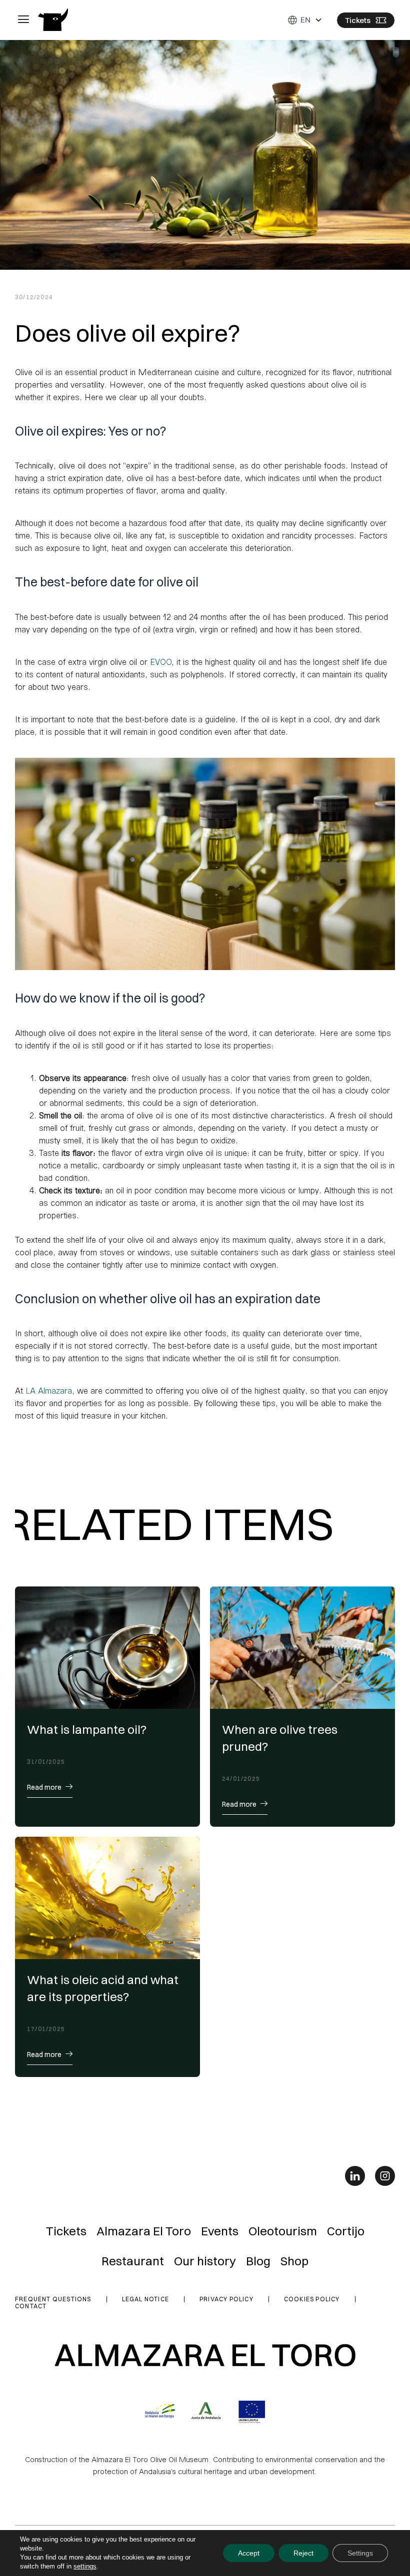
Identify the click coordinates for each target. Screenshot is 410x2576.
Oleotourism (283, 2231)
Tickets (66, 2231)
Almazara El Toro (144, 2231)
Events (220, 2231)
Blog (258, 2261)
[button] (23, 20)
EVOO (161, 662)
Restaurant (133, 2261)
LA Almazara (49, 1390)
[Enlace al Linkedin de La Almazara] (355, 2176)
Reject (303, 2553)
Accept (249, 2553)
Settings (360, 2553)
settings (85, 2566)
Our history (205, 2261)
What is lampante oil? (87, 1729)
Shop (294, 2261)
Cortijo (346, 2231)
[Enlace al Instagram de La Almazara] (385, 2176)
